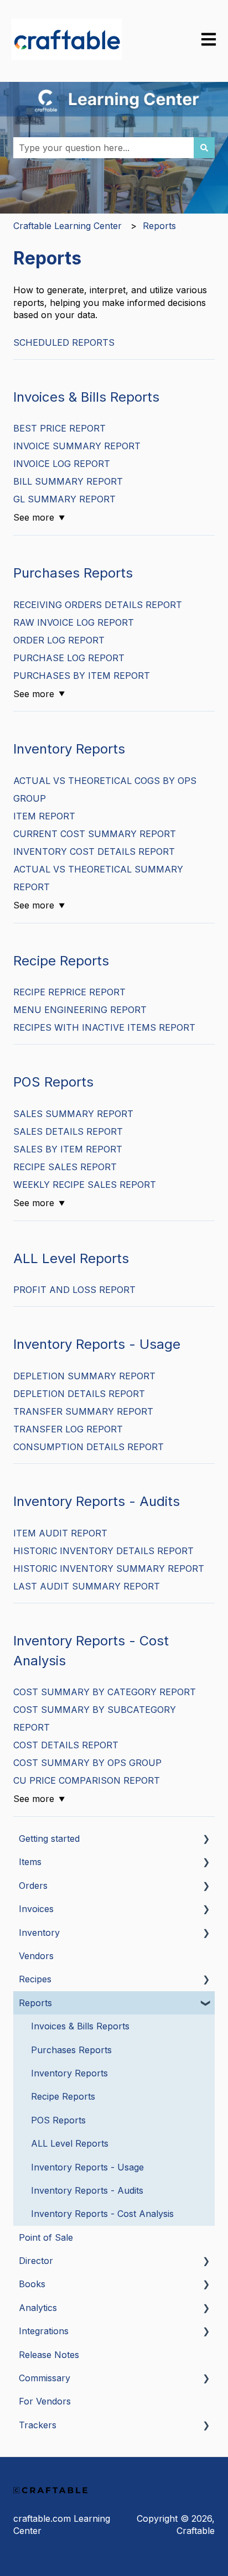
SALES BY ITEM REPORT (68, 1149)
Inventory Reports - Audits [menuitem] (87, 2190)
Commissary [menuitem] (45, 2378)
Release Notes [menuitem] (49, 2355)
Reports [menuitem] (35, 2003)
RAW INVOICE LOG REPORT (74, 622)
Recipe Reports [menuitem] (63, 2096)
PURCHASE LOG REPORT (69, 658)
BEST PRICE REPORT (59, 428)
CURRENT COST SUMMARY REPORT (95, 834)
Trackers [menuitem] (38, 2425)
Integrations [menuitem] (44, 2331)
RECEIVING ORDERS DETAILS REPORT (98, 605)
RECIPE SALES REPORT (65, 1167)
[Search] (204, 148)
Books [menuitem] (32, 2284)
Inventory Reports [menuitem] (69, 2073)
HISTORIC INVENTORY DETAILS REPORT (103, 1551)
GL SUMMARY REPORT (64, 499)
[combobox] (103, 148)
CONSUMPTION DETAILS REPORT (89, 1447)
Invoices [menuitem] (36, 1909)
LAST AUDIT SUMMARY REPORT (87, 1586)
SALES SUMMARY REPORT (73, 1114)
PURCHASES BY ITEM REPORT (82, 676)
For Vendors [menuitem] (45, 2401)
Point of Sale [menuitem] (46, 2237)
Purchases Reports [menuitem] (71, 2050)
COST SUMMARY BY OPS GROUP (87, 1763)
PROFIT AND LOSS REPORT (74, 1290)
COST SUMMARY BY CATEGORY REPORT (105, 1692)
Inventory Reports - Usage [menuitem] (87, 2167)
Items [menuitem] (30, 1862)
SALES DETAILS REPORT (68, 1131)
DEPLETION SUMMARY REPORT (84, 1376)
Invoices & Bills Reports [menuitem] (80, 2026)
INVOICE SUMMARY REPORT (77, 446)
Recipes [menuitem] (35, 1979)
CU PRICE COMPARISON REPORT (87, 1780)
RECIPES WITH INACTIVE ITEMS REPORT (104, 1027)
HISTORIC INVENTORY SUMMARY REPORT (109, 1569)
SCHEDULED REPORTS (64, 342)
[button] (206, 1839)
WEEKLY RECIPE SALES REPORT (85, 1185)
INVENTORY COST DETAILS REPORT (94, 851)
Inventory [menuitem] (39, 1933)
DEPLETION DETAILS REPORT (79, 1394)
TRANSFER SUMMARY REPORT (83, 1411)
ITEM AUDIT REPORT (60, 1533)
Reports (159, 226)
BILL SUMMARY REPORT (68, 481)
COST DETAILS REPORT (66, 1745)
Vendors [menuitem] (36, 1956)
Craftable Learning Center (68, 226)
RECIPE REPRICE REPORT (69, 992)
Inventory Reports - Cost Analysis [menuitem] (102, 2214)
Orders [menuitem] (33, 1886)
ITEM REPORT (44, 816)
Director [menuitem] (36, 2261)
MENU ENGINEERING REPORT (80, 1010)
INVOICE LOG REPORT (62, 464)
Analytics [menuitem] (38, 2308)
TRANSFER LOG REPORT (68, 1429)
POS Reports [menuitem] (58, 2120)
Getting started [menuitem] (49, 1838)
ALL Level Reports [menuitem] (70, 2143)
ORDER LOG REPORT (59, 640)
